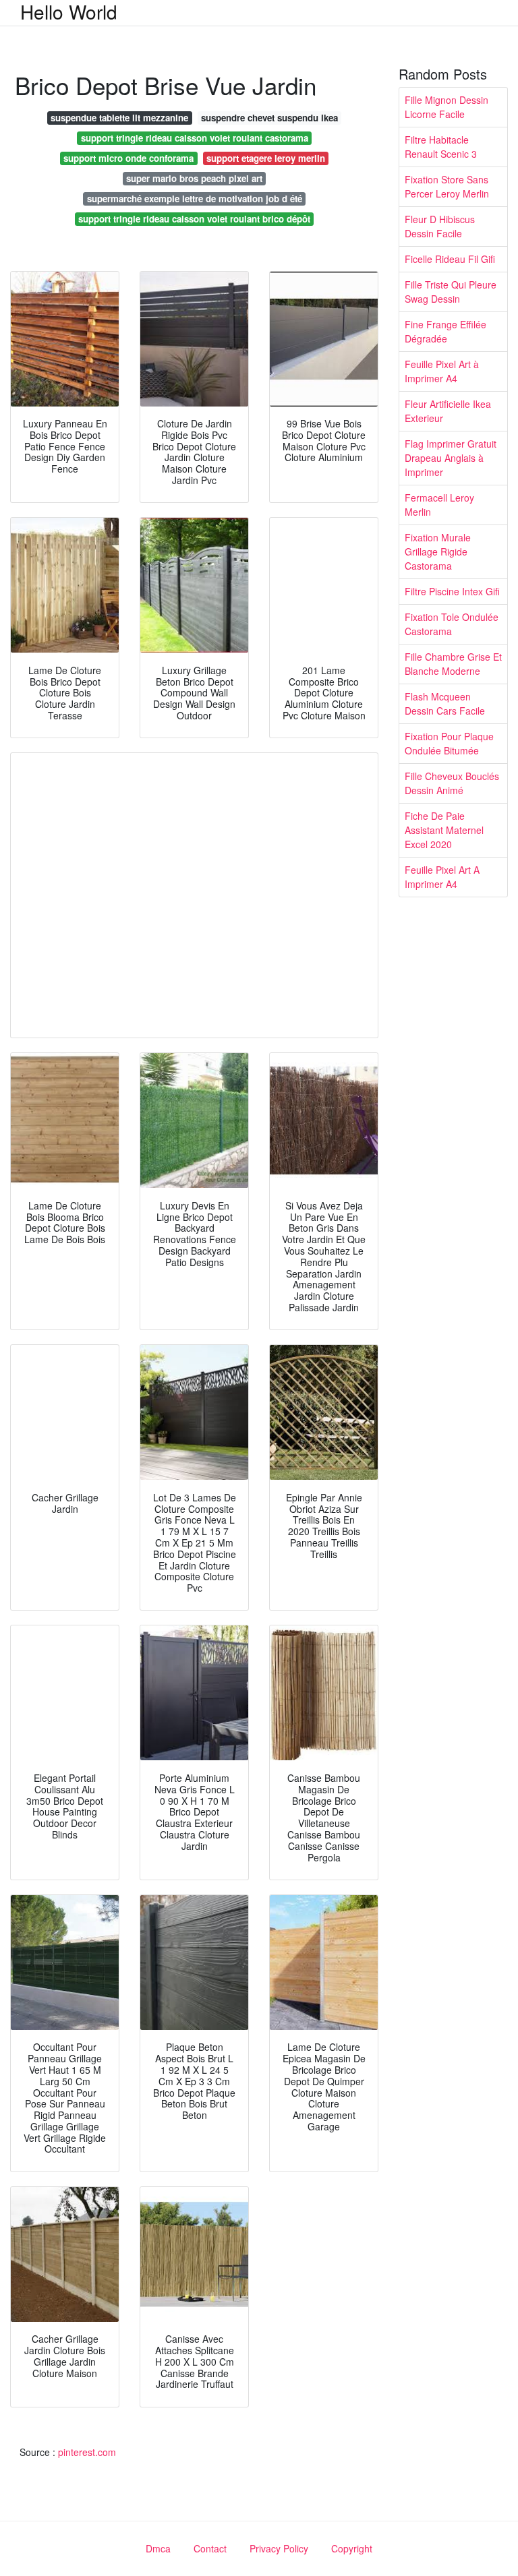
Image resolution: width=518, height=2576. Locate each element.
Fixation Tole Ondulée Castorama (452, 624)
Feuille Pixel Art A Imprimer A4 (442, 877)
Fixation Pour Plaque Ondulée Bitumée (449, 743)
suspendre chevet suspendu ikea (269, 118)
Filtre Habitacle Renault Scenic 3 (441, 147)
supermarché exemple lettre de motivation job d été (195, 199)
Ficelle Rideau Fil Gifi (450, 259)
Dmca (158, 2548)
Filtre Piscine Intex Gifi (452, 591)
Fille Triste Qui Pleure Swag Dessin (451, 292)
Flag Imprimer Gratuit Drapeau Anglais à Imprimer (451, 458)
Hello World (69, 11)
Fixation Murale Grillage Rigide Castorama (438, 551)
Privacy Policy (279, 2548)
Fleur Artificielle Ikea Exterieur (448, 411)
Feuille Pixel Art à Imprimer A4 (442, 371)
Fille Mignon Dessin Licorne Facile (447, 107)
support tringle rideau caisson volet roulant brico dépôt (194, 219)
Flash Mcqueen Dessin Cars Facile (445, 703)
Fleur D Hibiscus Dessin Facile (440, 226)
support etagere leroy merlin (266, 158)
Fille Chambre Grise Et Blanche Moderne (453, 664)
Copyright (352, 2548)
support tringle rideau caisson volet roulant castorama (195, 138)
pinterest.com (87, 2452)
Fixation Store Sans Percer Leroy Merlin (447, 186)
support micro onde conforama (128, 158)
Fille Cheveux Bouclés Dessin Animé (452, 783)
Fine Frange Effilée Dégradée (445, 331)
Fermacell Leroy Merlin (439, 505)
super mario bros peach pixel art (194, 178)
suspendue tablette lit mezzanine (119, 118)
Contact (210, 2548)
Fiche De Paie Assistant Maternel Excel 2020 (444, 830)
